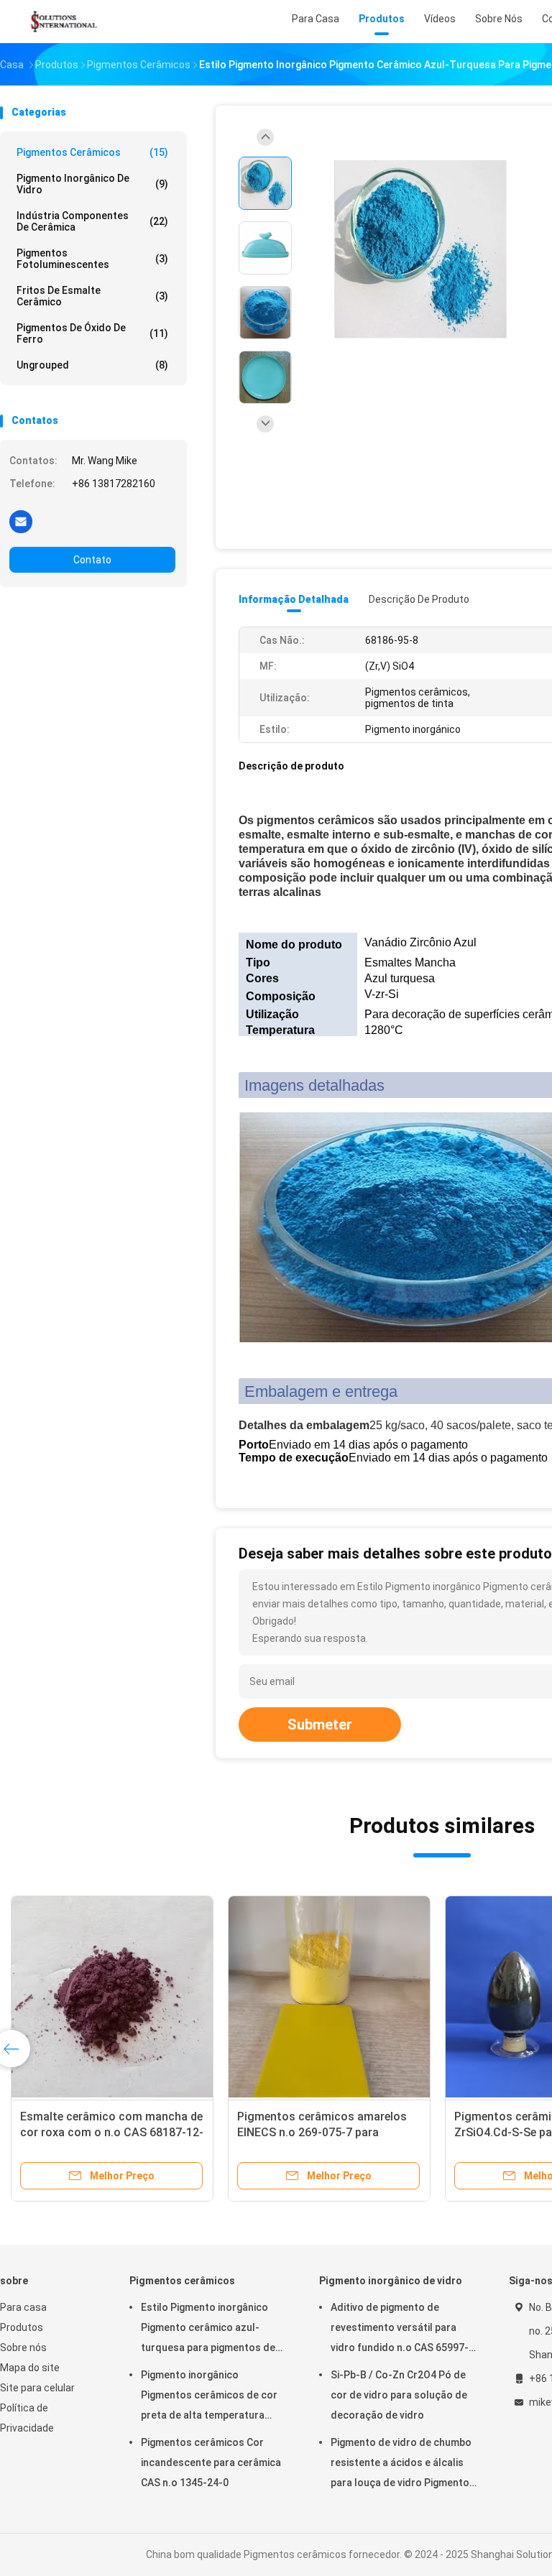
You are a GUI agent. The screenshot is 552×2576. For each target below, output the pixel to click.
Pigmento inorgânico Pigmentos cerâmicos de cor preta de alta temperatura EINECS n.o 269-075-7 (209, 2397)
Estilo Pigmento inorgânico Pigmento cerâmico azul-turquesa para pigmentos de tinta (208, 2330)
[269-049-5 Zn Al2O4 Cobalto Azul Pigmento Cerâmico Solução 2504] (112, 1997)
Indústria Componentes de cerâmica (92, 221)
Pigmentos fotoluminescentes (92, 259)
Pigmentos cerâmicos (92, 152)
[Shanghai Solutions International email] (21, 521)
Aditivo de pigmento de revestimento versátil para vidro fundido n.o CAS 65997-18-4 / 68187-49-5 (400, 2330)
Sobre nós (23, 2348)
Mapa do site (30, 2368)
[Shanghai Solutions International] (63, 22)
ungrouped (92, 365)
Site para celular (37, 2388)
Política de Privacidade (27, 2418)
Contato (92, 560)
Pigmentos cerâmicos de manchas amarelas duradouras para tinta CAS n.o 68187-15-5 (329, 2132)
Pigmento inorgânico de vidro (92, 184)
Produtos (22, 2327)
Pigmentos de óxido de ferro (92, 333)
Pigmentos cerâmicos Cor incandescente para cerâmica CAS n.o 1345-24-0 (211, 2462)
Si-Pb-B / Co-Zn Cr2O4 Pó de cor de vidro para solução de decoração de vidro (399, 2395)
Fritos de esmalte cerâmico (92, 296)
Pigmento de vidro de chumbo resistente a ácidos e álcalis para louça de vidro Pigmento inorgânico (401, 2465)
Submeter (320, 1725)
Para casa (23, 2307)
